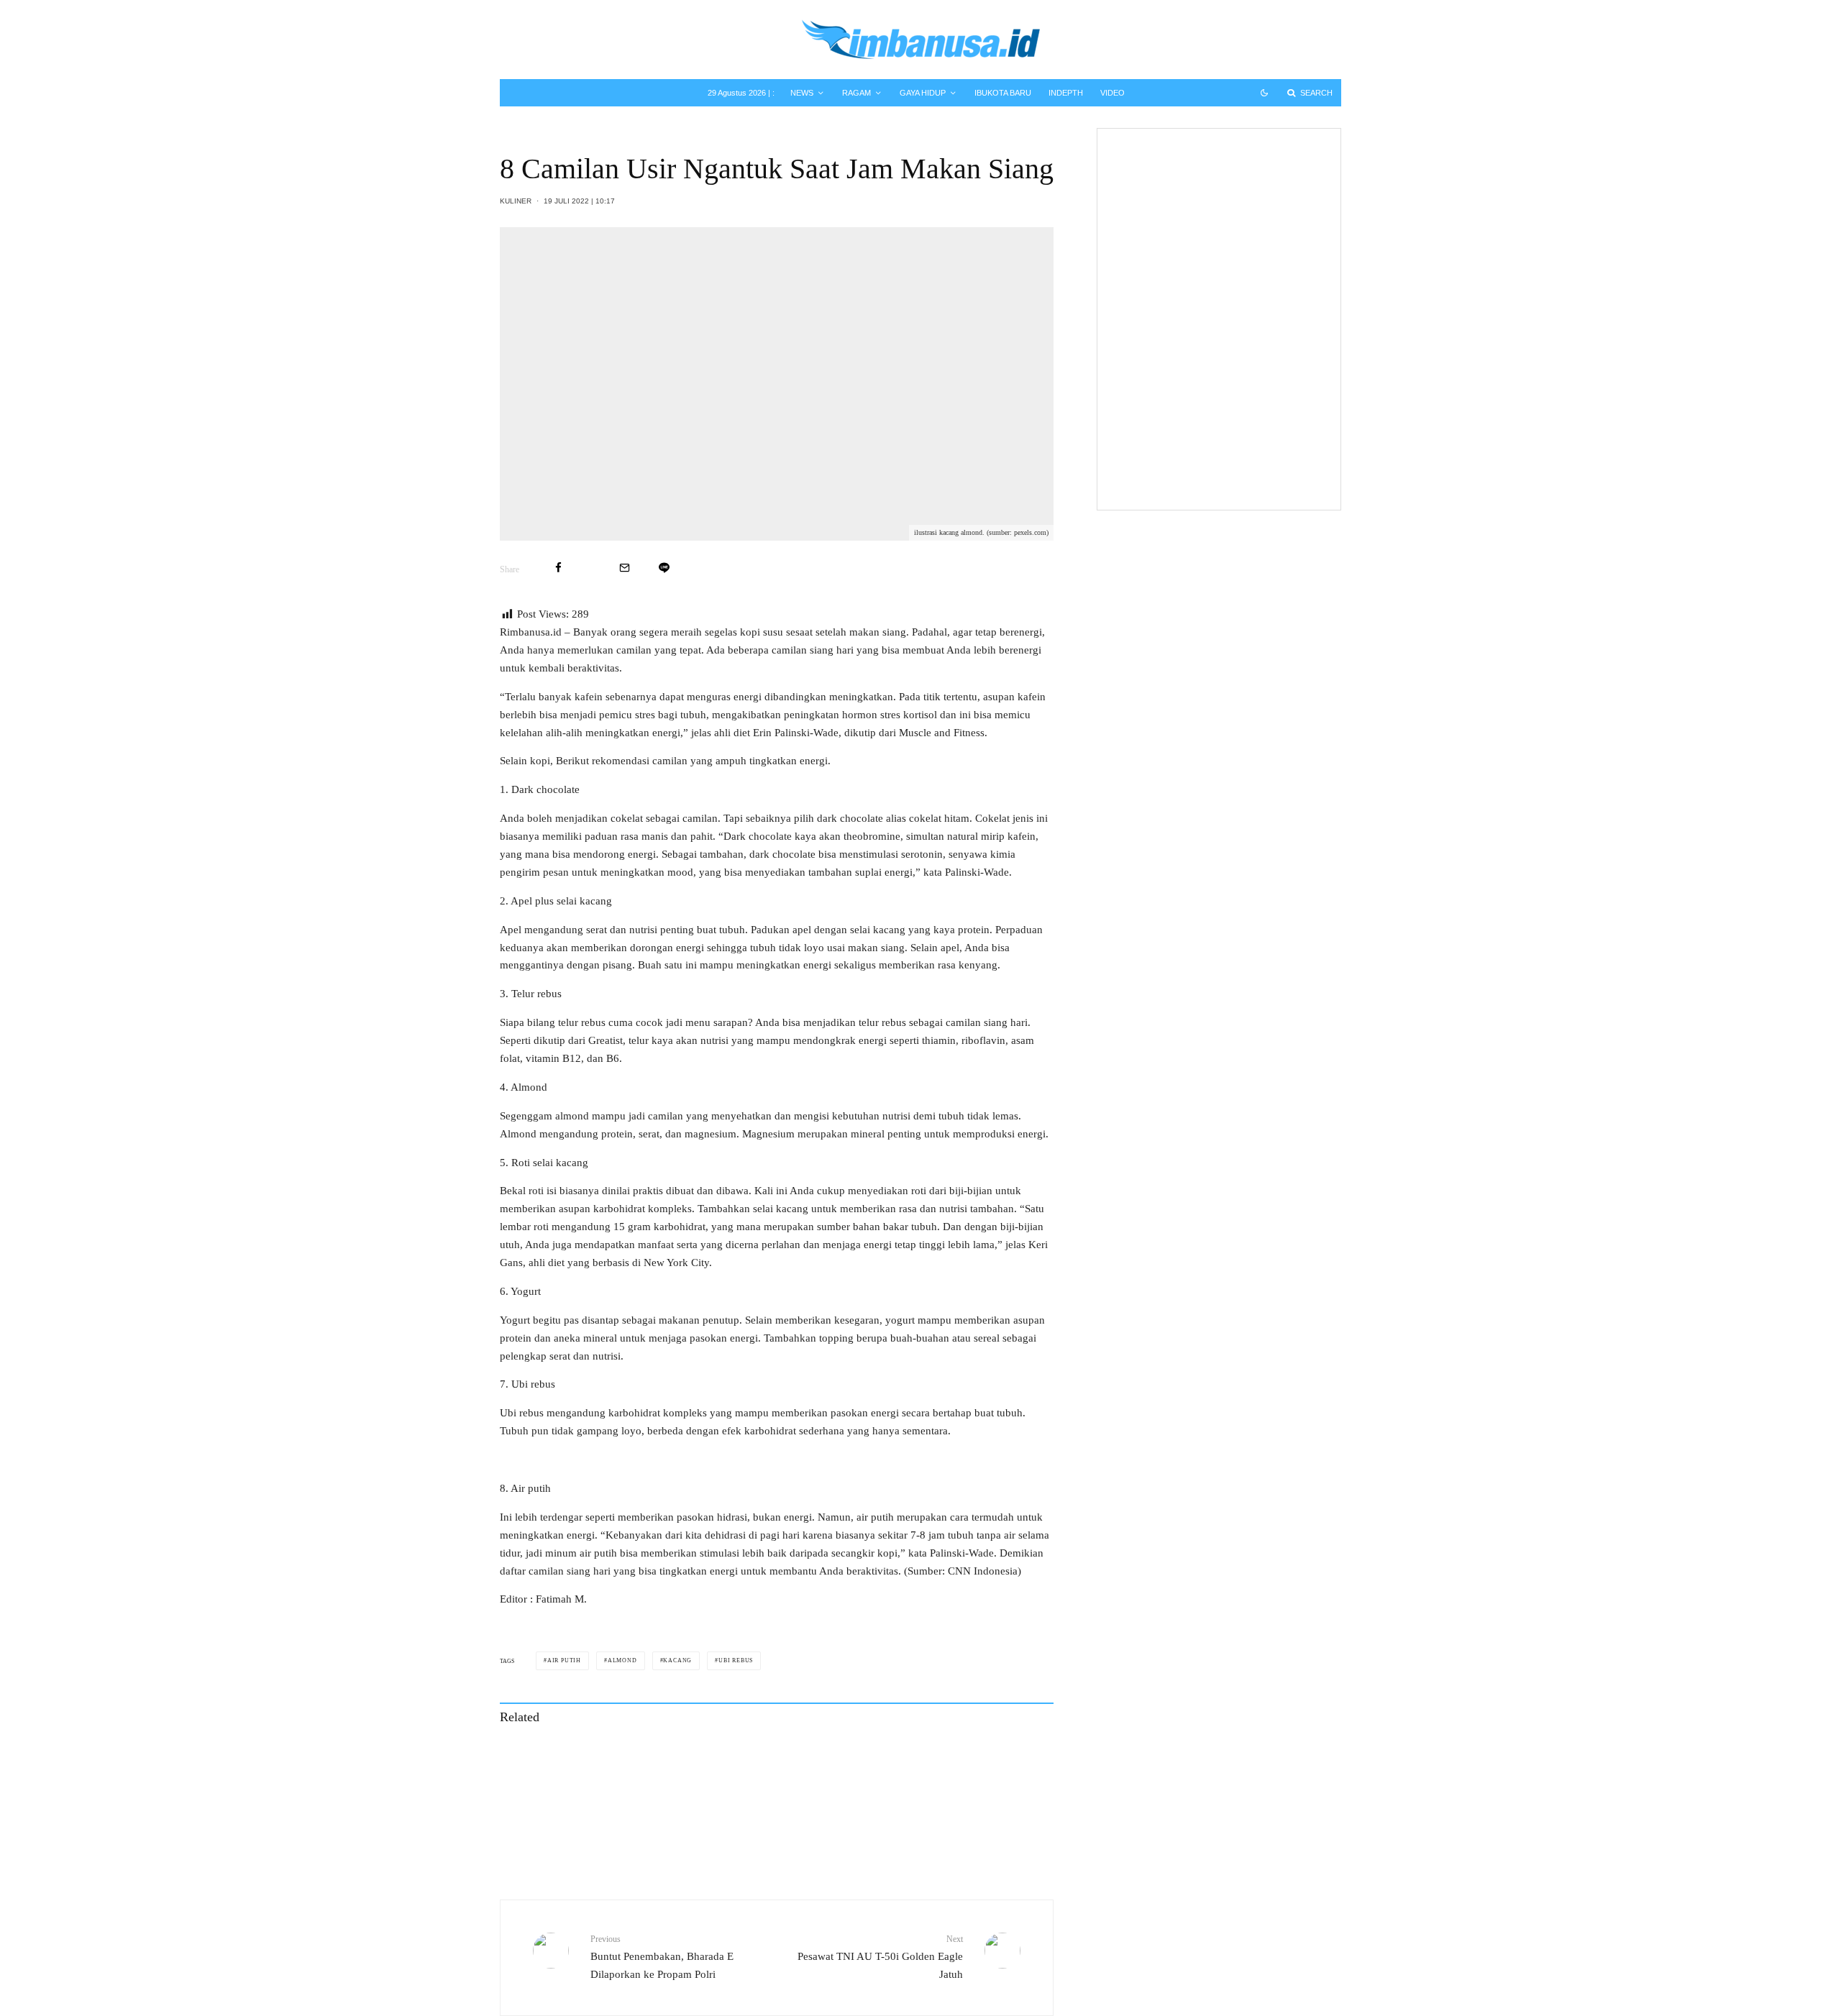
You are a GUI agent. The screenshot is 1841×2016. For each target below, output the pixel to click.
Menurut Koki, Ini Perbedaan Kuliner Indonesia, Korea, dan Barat (932, 1824)
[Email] (625, 568)
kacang (677, 1660)
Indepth (1066, 93)
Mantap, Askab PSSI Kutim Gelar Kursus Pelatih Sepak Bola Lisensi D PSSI (1246, 381)
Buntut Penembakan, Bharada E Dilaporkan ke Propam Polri (662, 1957)
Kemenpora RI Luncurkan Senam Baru (1245, 467)
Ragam (856, 93)
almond (622, 1660)
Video (1113, 93)
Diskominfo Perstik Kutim (1221, 409)
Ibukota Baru (1003, 93)
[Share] (558, 568)
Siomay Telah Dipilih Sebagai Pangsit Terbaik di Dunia (660, 1824)
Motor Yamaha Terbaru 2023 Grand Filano (1234, 312)
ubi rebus (736, 1660)
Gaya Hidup (923, 93)
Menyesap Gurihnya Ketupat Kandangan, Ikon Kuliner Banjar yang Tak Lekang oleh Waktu (945, 1759)
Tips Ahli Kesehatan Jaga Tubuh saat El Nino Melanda (1242, 249)
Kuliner (516, 201)
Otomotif (1188, 334)
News (802, 93)
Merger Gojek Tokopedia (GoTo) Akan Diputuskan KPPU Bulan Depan (1243, 162)
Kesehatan (1191, 271)
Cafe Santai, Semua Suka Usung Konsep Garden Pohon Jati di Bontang (648, 1759)
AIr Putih (564, 1660)
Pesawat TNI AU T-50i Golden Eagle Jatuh (880, 1957)
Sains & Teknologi (1207, 191)
